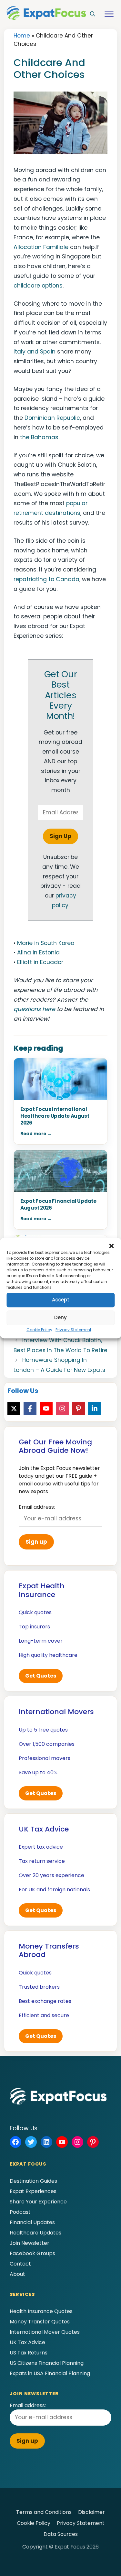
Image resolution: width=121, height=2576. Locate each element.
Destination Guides (33, 2181)
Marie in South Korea (46, 943)
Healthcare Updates (35, 2233)
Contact (20, 2264)
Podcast (20, 2212)
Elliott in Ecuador (40, 962)
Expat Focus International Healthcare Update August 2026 (55, 1116)
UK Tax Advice (27, 2342)
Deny (60, 1317)
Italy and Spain (35, 352)
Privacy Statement (73, 1330)
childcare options (38, 286)
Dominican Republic (52, 418)
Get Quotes (41, 1676)
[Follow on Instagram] (62, 1408)
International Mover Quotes (45, 2332)
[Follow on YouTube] (46, 1408)
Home (22, 36)
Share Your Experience (38, 2202)
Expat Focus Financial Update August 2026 (58, 1204)
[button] (111, 1246)
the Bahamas (39, 437)
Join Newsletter (30, 2243)
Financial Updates (32, 2222)
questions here (34, 1009)
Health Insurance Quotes (41, 2311)
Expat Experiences (33, 2191)
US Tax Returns (29, 2353)
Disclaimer (91, 2512)
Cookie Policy (39, 1330)
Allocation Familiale (41, 247)
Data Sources (61, 2534)
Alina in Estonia (38, 952)
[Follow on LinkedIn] (95, 1408)
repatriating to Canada (46, 579)
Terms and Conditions (44, 2512)
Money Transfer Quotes (40, 2322)
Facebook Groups (32, 2253)
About (17, 2274)
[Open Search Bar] (93, 14)
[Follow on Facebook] (30, 1408)
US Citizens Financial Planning (47, 2363)
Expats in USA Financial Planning (50, 2373)
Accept (61, 1300)
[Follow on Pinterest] (78, 1408)
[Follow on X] (14, 1408)
